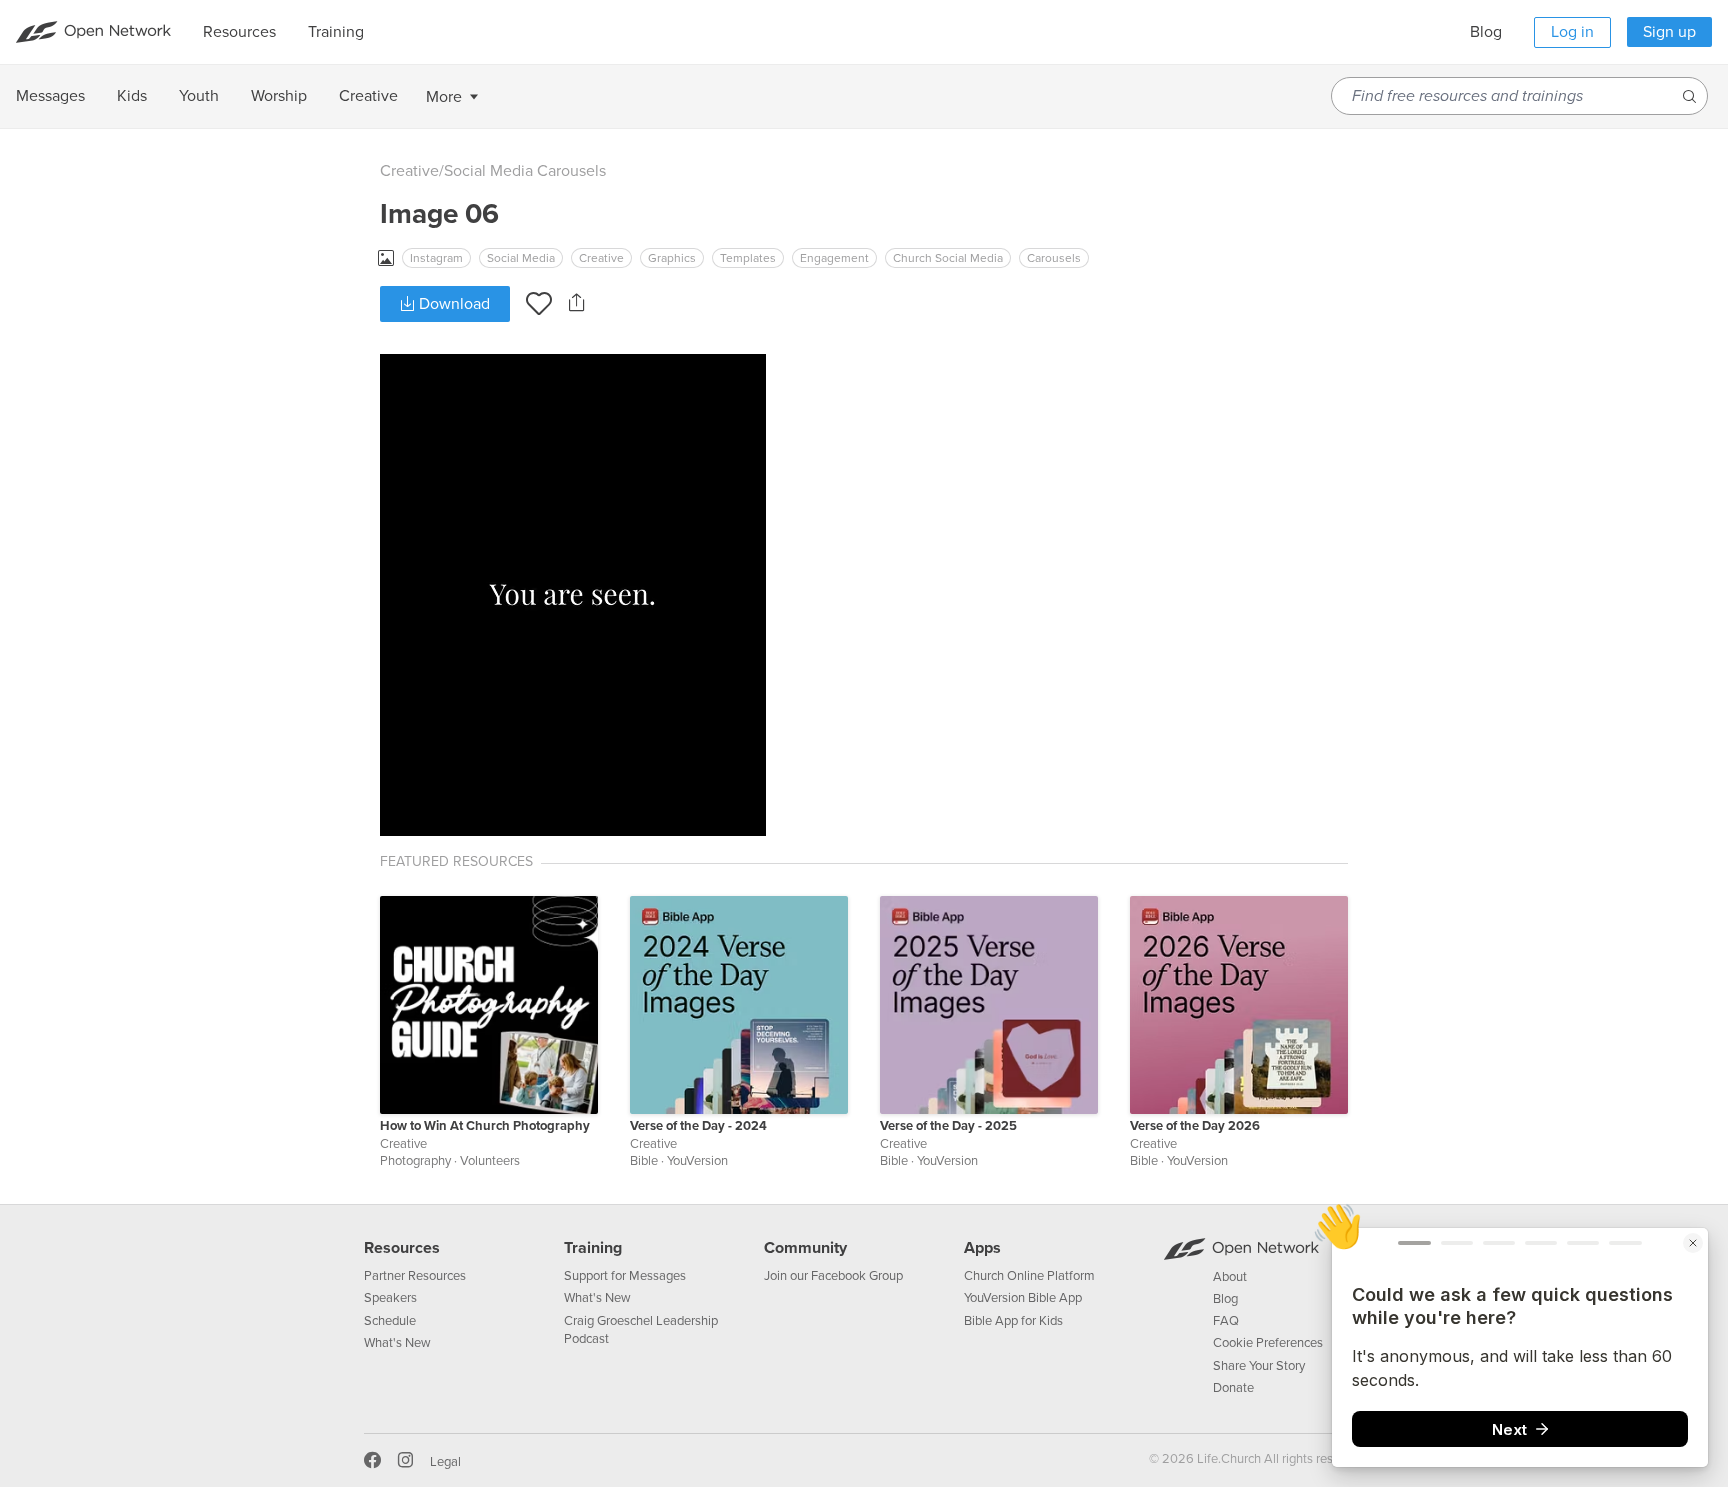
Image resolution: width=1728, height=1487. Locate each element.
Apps (982, 1248)
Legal (445, 1462)
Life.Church (1227, 1459)
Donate (1233, 1388)
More (444, 97)
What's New (397, 1343)
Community (805, 1248)
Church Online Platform (1029, 1276)
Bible (644, 1161)
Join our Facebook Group (833, 1276)
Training (593, 1248)
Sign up (1669, 32)
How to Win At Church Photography (485, 1126)
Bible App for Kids (1013, 1321)
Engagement (834, 258)
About (1230, 1277)
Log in (1572, 32)
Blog (1486, 32)
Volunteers (490, 1161)
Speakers (390, 1298)
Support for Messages (625, 1276)
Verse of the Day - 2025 (948, 1126)
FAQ (1226, 1321)
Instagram (436, 258)
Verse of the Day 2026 (1195, 1126)
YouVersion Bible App (1023, 1298)
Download (452, 304)
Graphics (672, 258)
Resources (402, 1248)
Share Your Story (1259, 1366)
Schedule (390, 1321)
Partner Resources (415, 1276)
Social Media (521, 258)
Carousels (1054, 258)
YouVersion (697, 1161)
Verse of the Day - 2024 (698, 1126)
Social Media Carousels (525, 171)
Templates (748, 258)
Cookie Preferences (1268, 1343)
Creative (409, 171)
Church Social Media (948, 258)
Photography (415, 1161)
